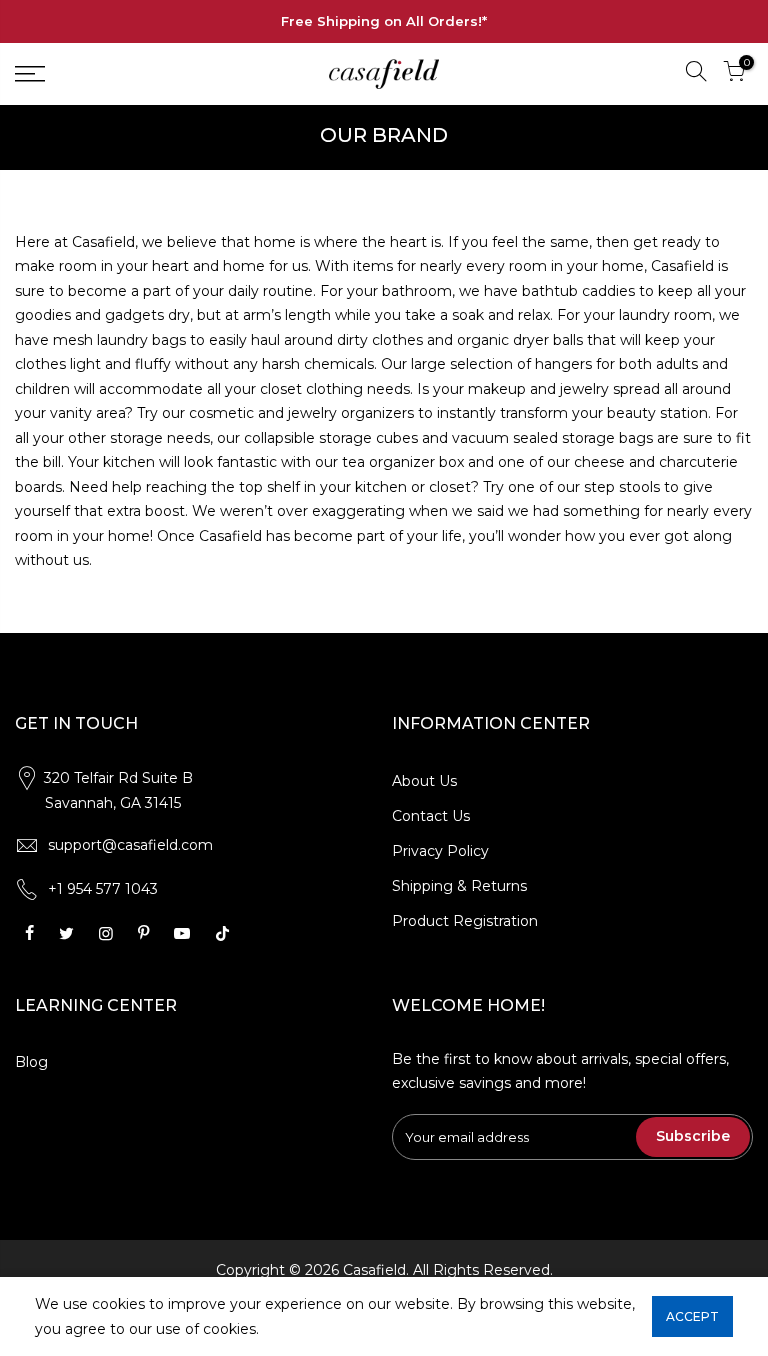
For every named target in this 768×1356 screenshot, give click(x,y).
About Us (424, 781)
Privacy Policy (440, 851)
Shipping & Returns (459, 886)
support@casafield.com (130, 845)
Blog (31, 1062)
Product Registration (465, 921)
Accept (692, 1316)
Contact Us (431, 816)
